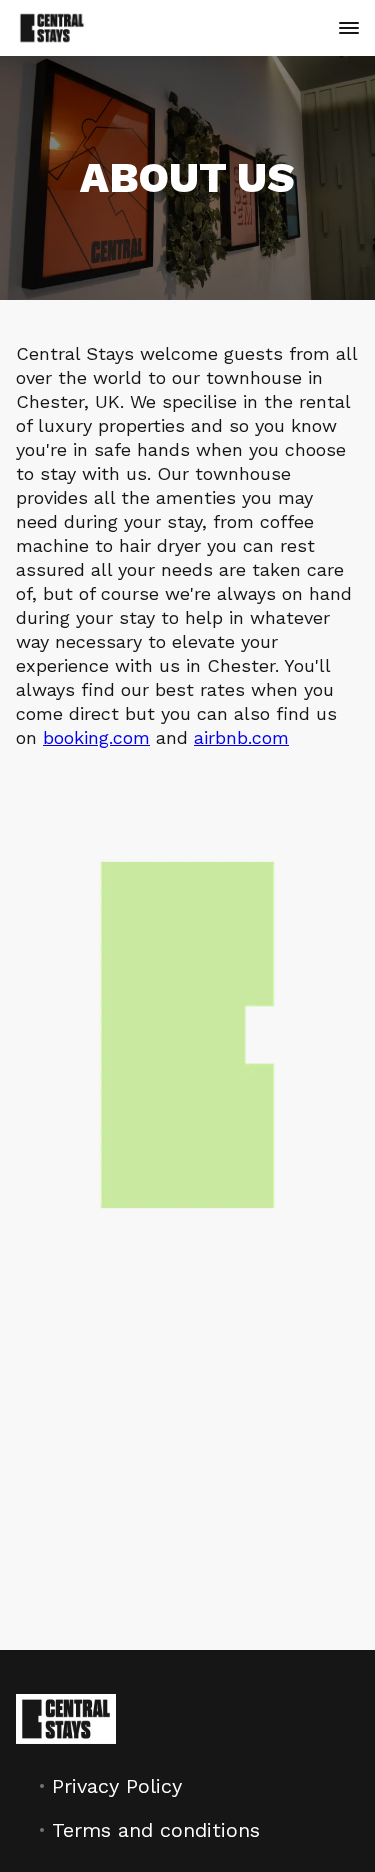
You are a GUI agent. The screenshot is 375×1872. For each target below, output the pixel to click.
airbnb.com (241, 737)
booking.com (96, 737)
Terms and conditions (156, 1830)
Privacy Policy (117, 1786)
